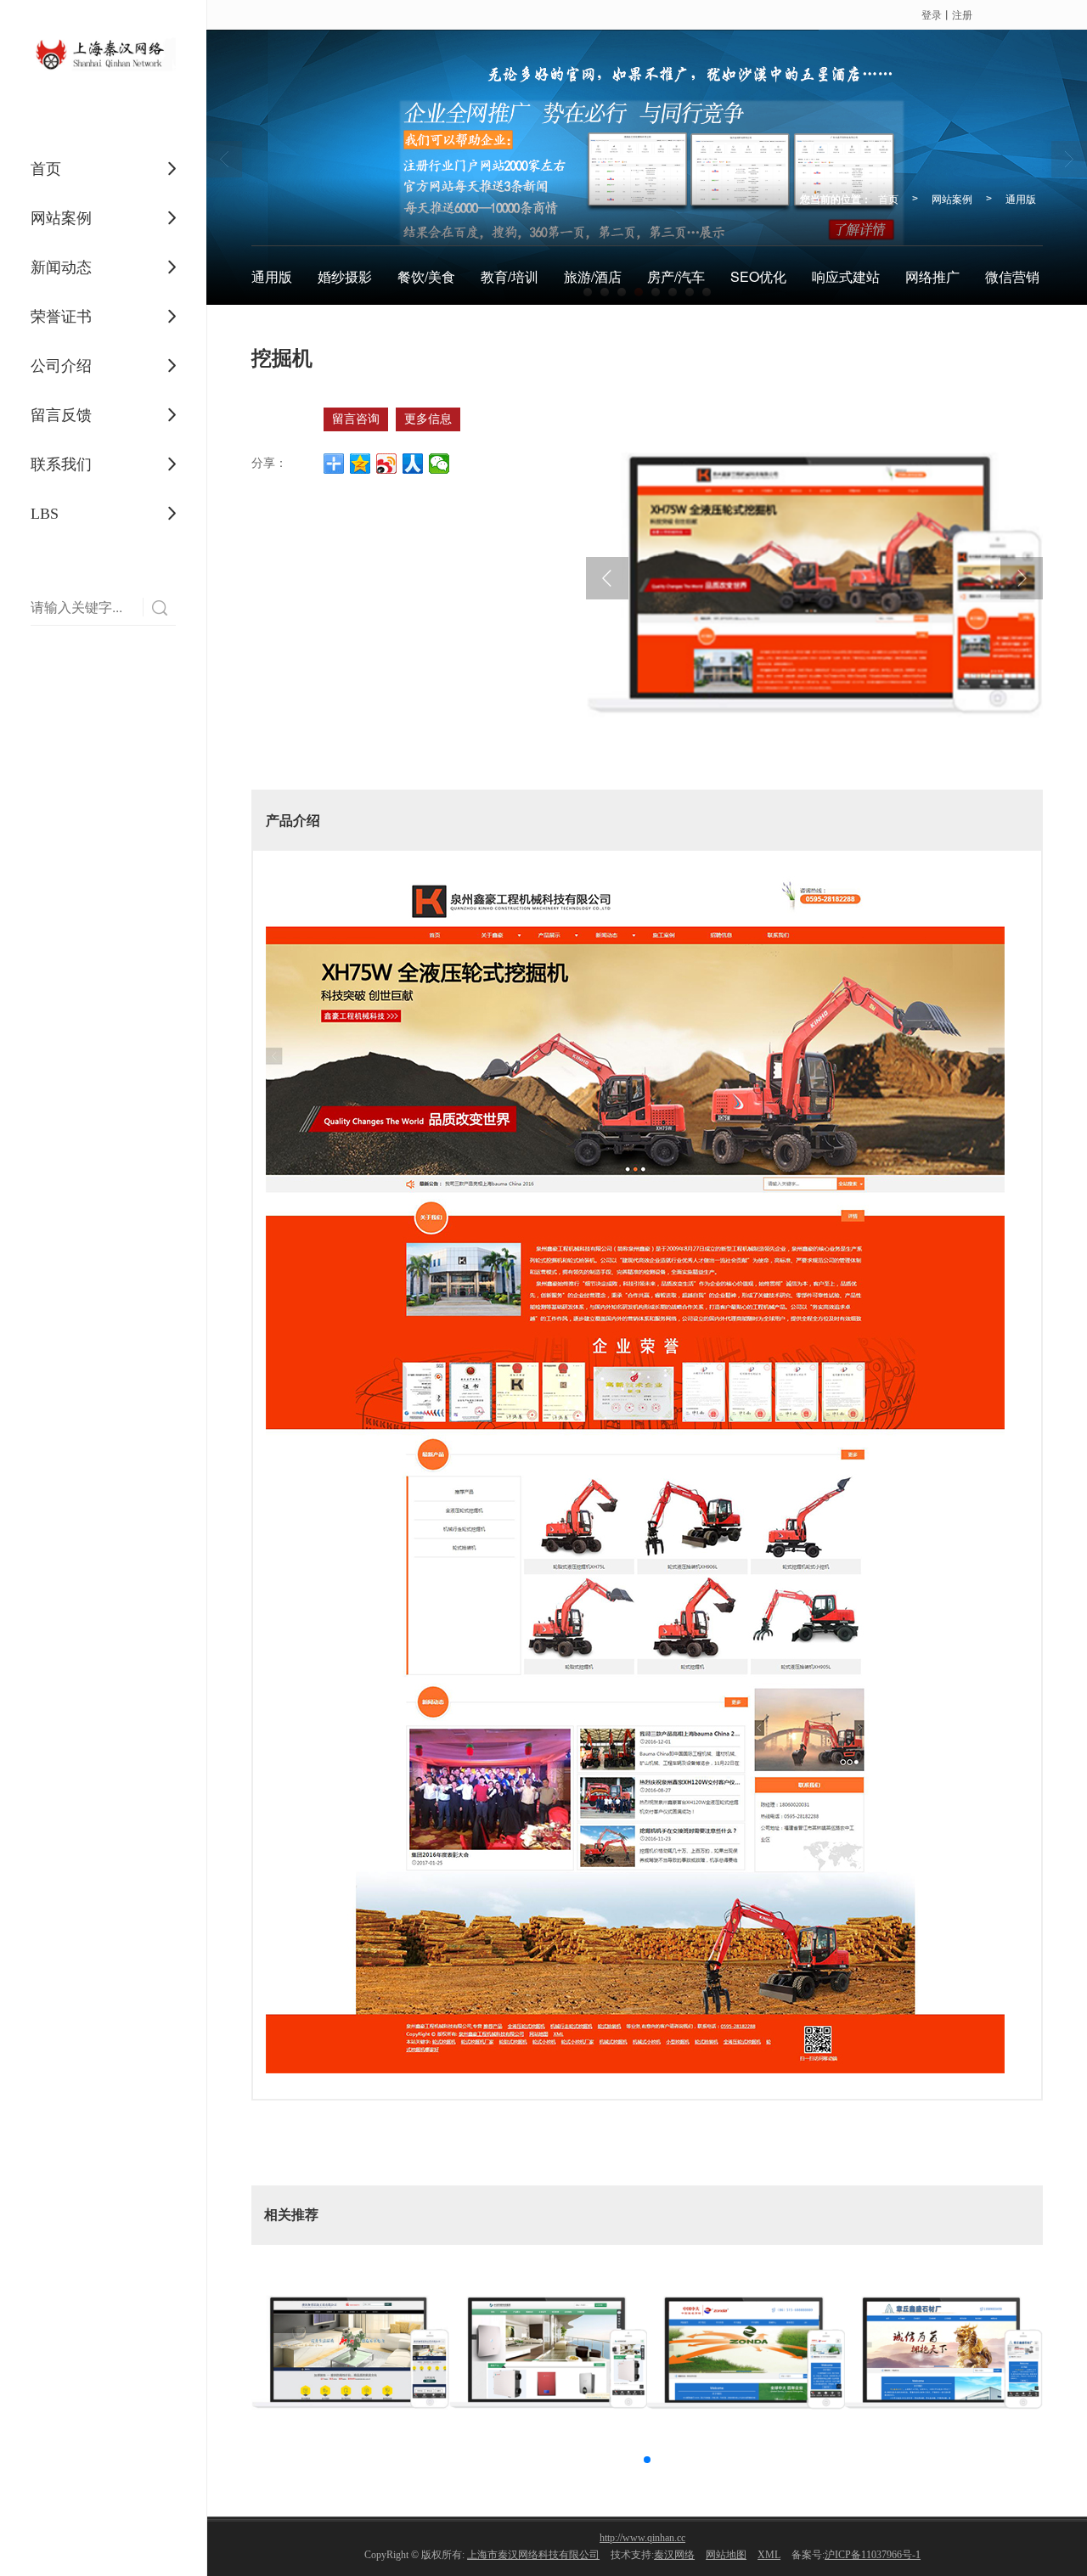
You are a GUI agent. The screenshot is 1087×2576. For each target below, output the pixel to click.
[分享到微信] (439, 464)
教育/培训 (510, 276)
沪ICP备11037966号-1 (873, 2555)
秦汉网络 (674, 2555)
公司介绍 (61, 366)
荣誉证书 (61, 317)
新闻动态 (61, 267)
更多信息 (428, 419)
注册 (962, 14)
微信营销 (1012, 276)
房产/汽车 (676, 276)
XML (769, 2555)
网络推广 (932, 276)
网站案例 (61, 218)
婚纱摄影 (345, 276)
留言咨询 (356, 419)
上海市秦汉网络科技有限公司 (533, 2555)
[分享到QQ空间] (360, 464)
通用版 (1021, 198)
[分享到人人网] (413, 464)
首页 (46, 169)
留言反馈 (61, 415)
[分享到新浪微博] (387, 464)
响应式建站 (846, 276)
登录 (932, 14)
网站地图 (726, 2555)
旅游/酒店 (593, 276)
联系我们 (61, 464)
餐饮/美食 (426, 276)
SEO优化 (758, 276)
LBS (45, 514)
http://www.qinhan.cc (642, 2538)
